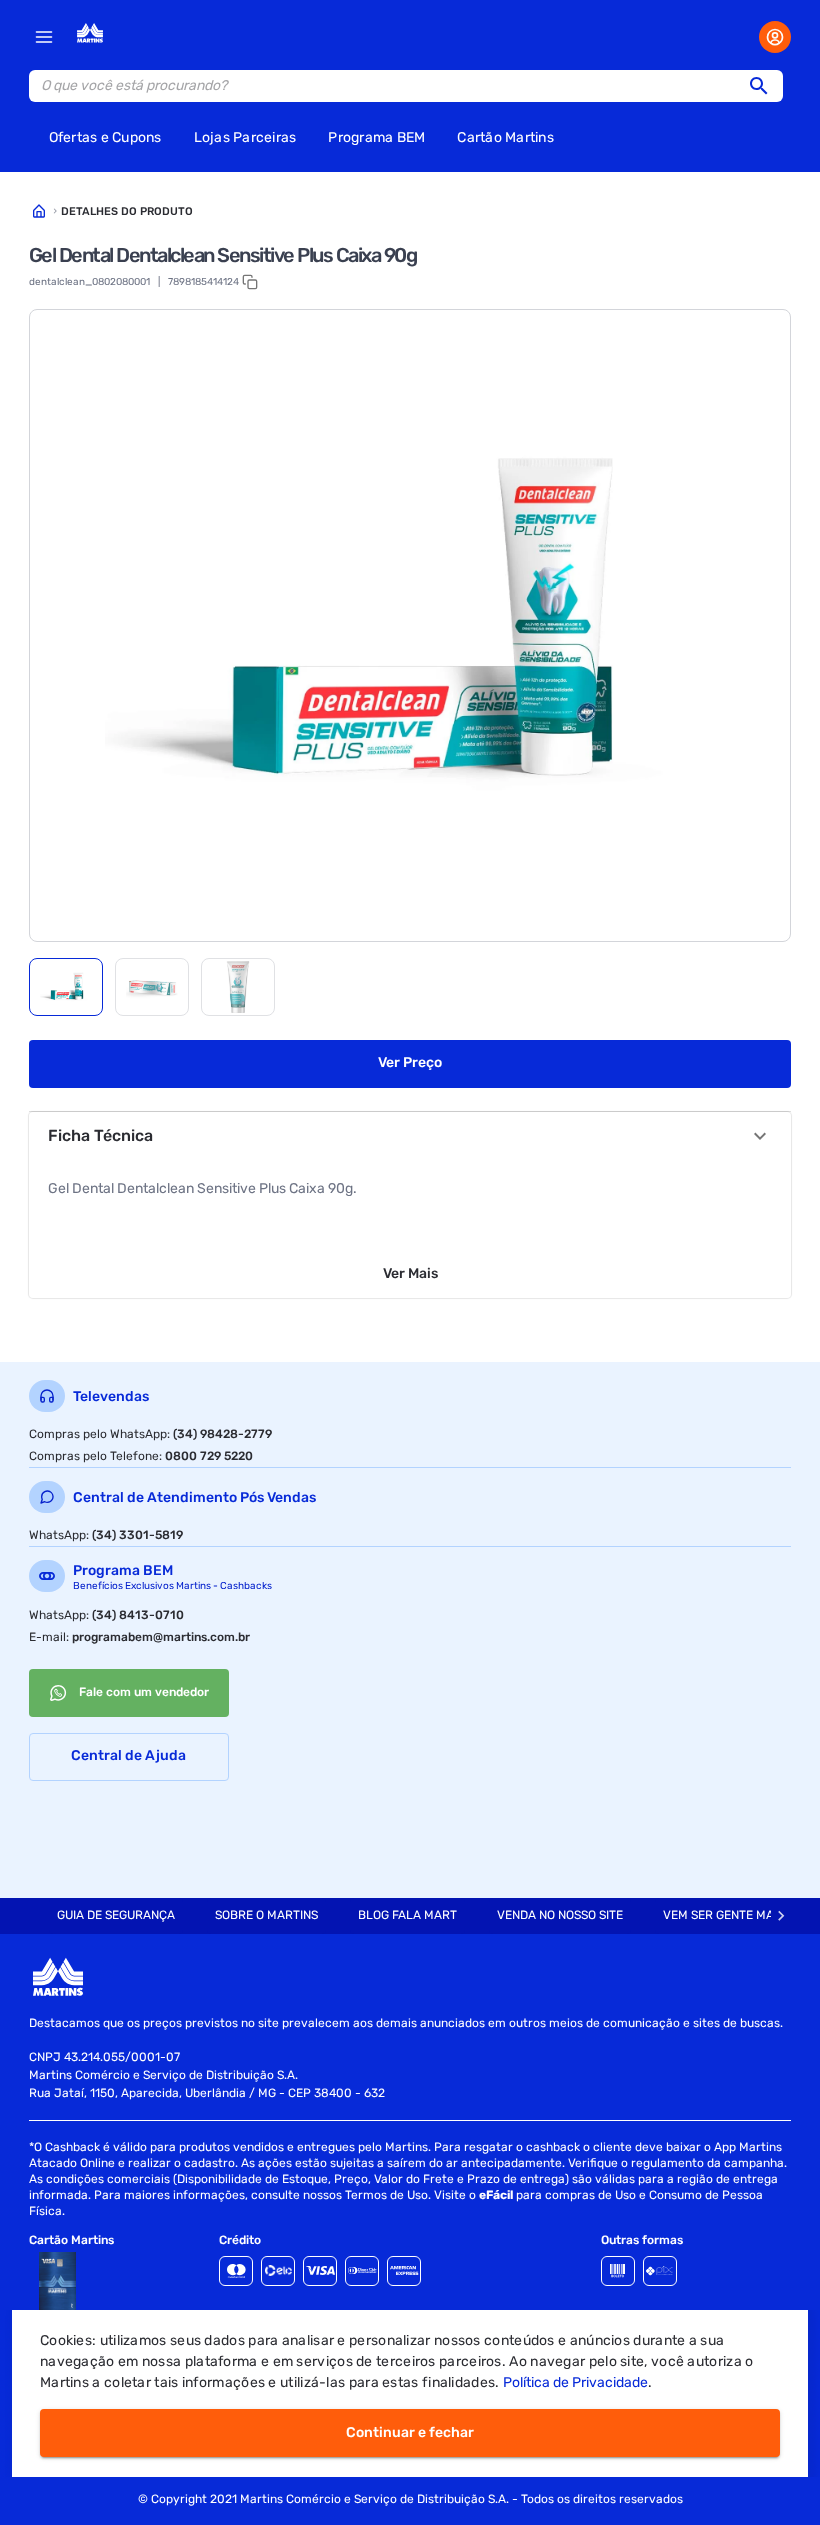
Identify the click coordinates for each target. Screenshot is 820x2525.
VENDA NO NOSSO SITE (560, 1915)
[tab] (66, 987)
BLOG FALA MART (407, 1915)
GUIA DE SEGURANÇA (116, 1915)
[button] (765, 86)
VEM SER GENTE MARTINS (735, 1915)
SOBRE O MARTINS (266, 1915)
